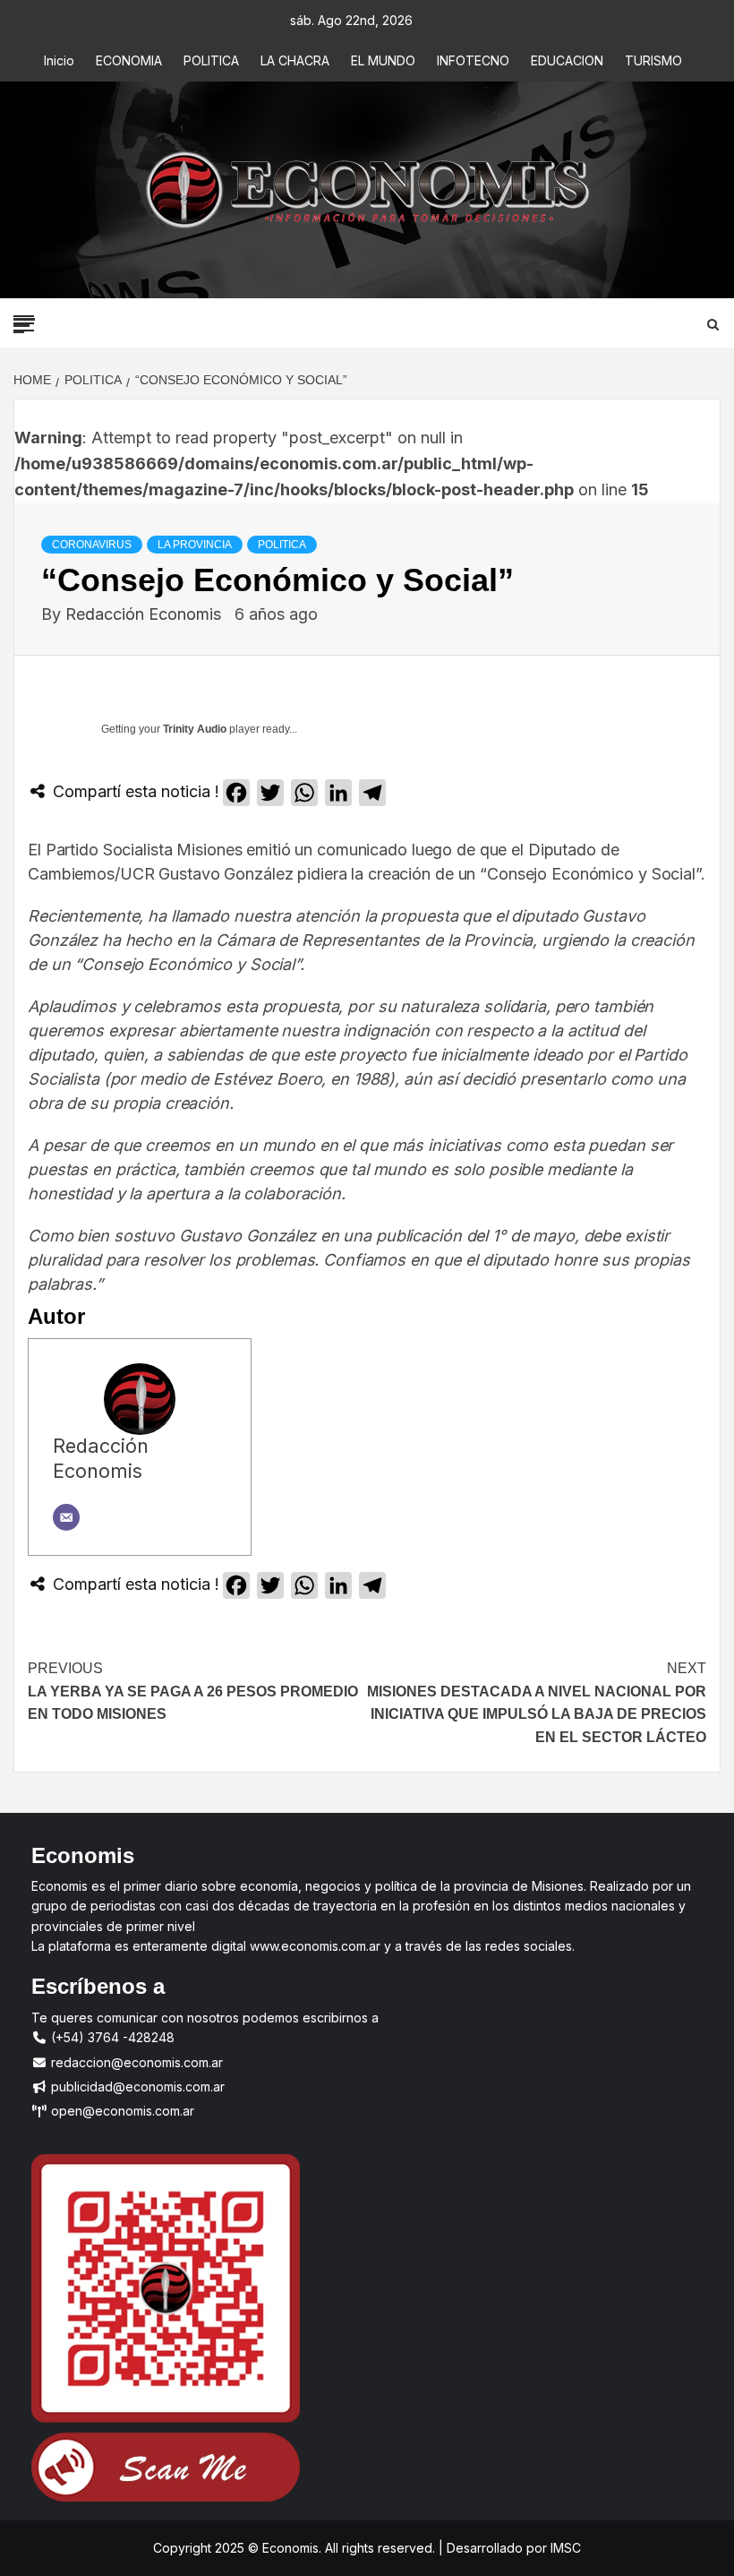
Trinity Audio (195, 729)
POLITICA (211, 60)
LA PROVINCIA (195, 545)
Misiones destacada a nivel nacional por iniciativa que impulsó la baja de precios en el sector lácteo (537, 1703)
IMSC (564, 2548)
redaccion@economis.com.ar (135, 2062)
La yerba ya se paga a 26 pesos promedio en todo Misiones (193, 1691)
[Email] (66, 1517)
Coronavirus (92, 545)
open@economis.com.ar (121, 2111)
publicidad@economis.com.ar (136, 2087)
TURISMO (653, 60)
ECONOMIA (129, 60)
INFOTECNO (473, 60)
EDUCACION (567, 60)
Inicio (59, 60)
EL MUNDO (383, 60)
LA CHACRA (295, 60)
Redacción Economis (145, 614)
